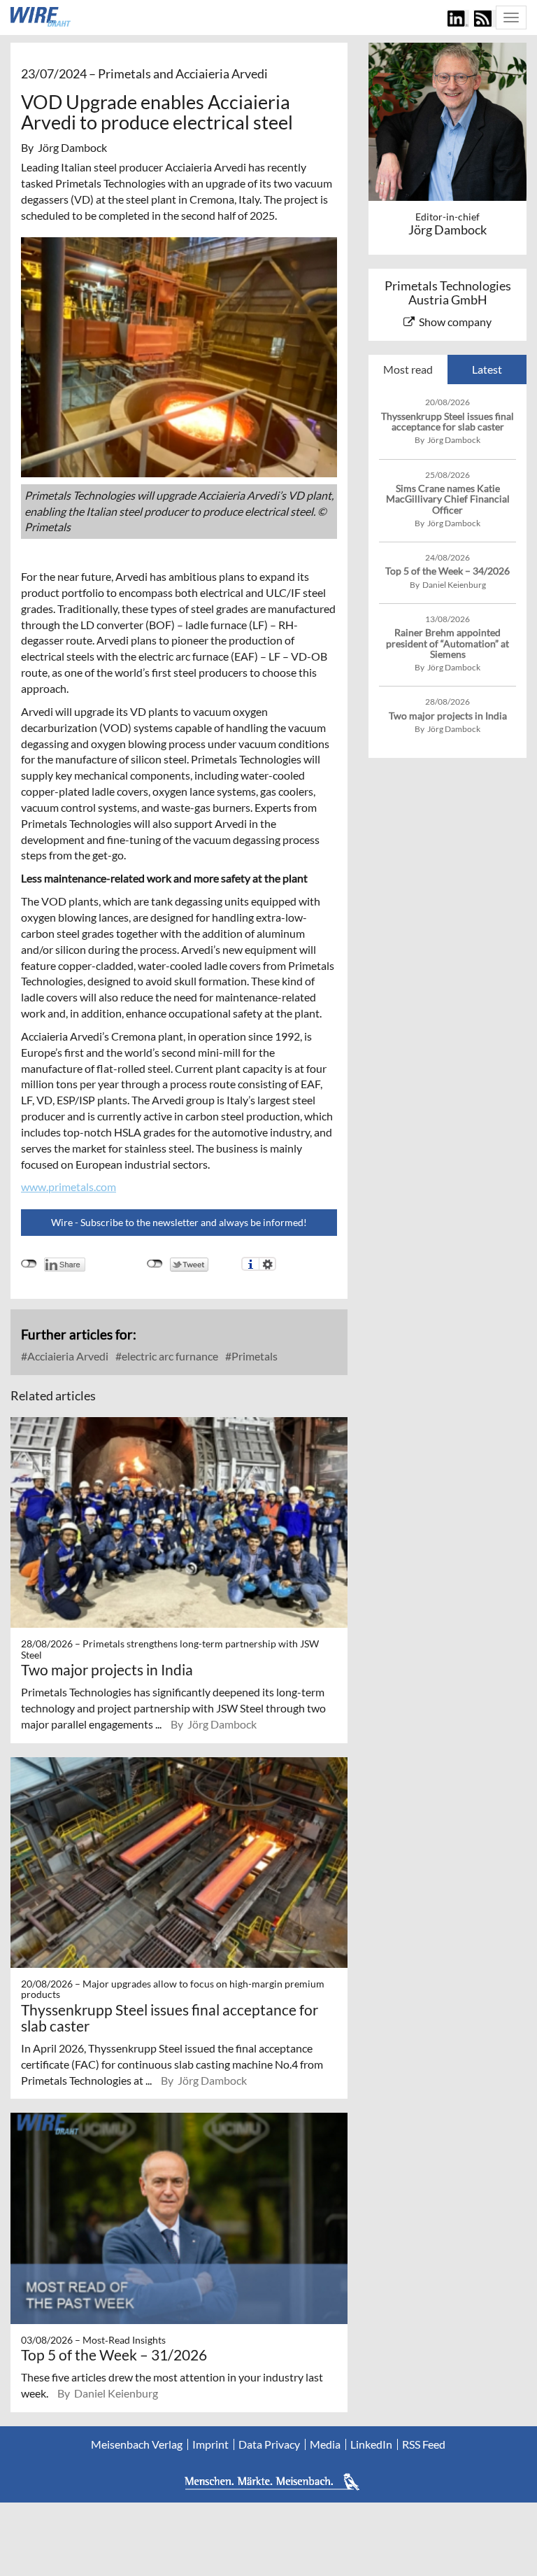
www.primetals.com (69, 1187)
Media (325, 2444)
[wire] (41, 17)
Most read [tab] (408, 369)
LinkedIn (371, 2444)
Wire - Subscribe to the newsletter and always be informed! (179, 1222)
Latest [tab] (487, 369)
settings (267, 1264)
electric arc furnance (169, 1356)
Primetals (253, 1356)
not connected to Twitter (155, 1264)
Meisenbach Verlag (137, 2444)
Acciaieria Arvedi (67, 1356)
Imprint (210, 2444)
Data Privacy (269, 2444)
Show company (455, 322)
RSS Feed (424, 2444)
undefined (29, 1264)
